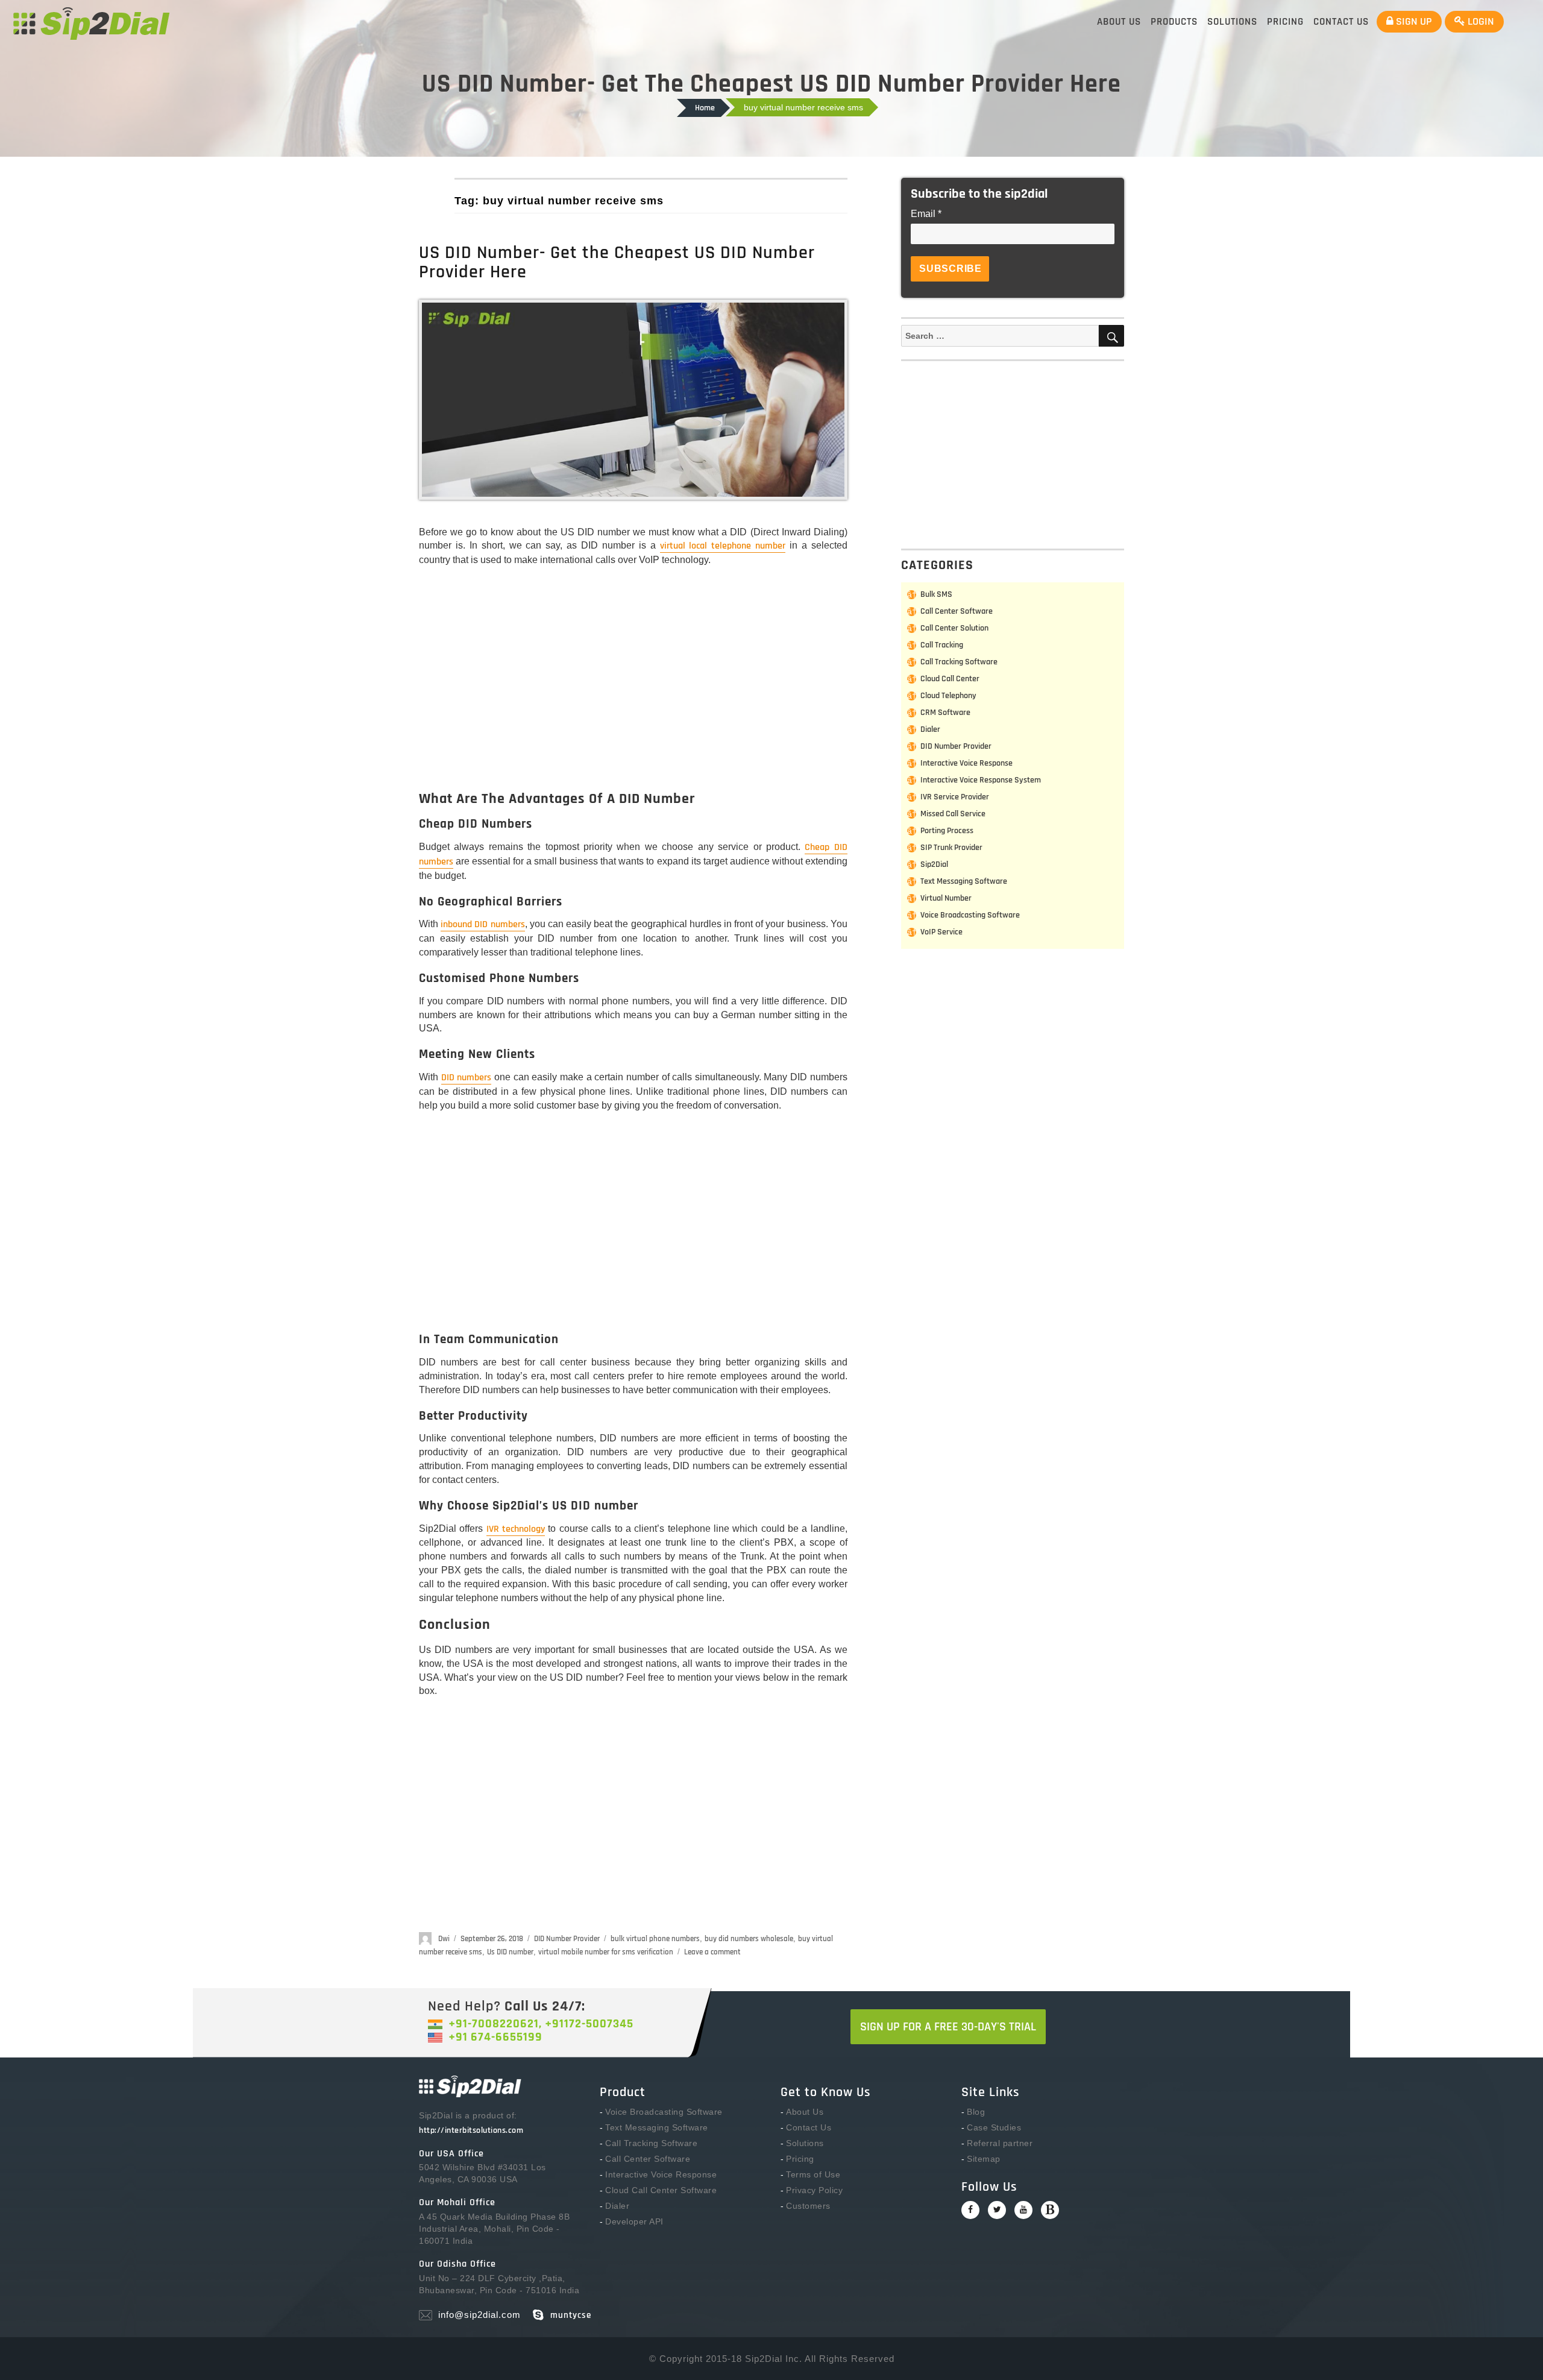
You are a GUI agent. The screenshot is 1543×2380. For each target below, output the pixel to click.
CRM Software (945, 713)
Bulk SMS (936, 594)
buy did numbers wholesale (749, 1939)
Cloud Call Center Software (661, 2190)
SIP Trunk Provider (951, 848)
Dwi (444, 1939)
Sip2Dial (934, 864)
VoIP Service (941, 932)
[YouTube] (1023, 2210)
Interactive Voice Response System (981, 780)
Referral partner (1000, 2143)
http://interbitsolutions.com (471, 2130)
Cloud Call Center (950, 679)
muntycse (571, 2315)
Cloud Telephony (948, 696)
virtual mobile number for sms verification (606, 1952)
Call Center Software (957, 611)
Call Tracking (942, 645)
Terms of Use (813, 2174)
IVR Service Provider (955, 797)
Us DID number (510, 1952)
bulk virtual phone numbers (655, 1939)
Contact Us (1341, 22)
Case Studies (994, 2127)
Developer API (634, 2221)
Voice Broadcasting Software (970, 915)
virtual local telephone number (723, 546)
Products (1174, 22)
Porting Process (947, 831)
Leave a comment (712, 1952)
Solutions (1232, 22)
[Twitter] (997, 2210)
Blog (976, 2112)
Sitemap (984, 2159)
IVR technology (516, 1529)
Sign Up (1413, 21)
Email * (926, 214)
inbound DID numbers (482, 924)
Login (1480, 21)
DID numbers (467, 1078)
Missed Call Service (953, 814)
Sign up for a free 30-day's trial (948, 2027)
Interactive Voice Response (966, 763)
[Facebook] (970, 2210)
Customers (808, 2206)
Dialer (930, 729)
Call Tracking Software (959, 662)
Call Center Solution (954, 628)
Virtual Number (946, 898)
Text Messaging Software (964, 881)
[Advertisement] (636, 689)
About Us (1119, 22)
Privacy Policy (814, 2190)
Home (705, 108)
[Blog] (1050, 2210)
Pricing (1285, 22)
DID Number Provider (567, 1939)
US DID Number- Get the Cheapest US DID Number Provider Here (617, 262)
